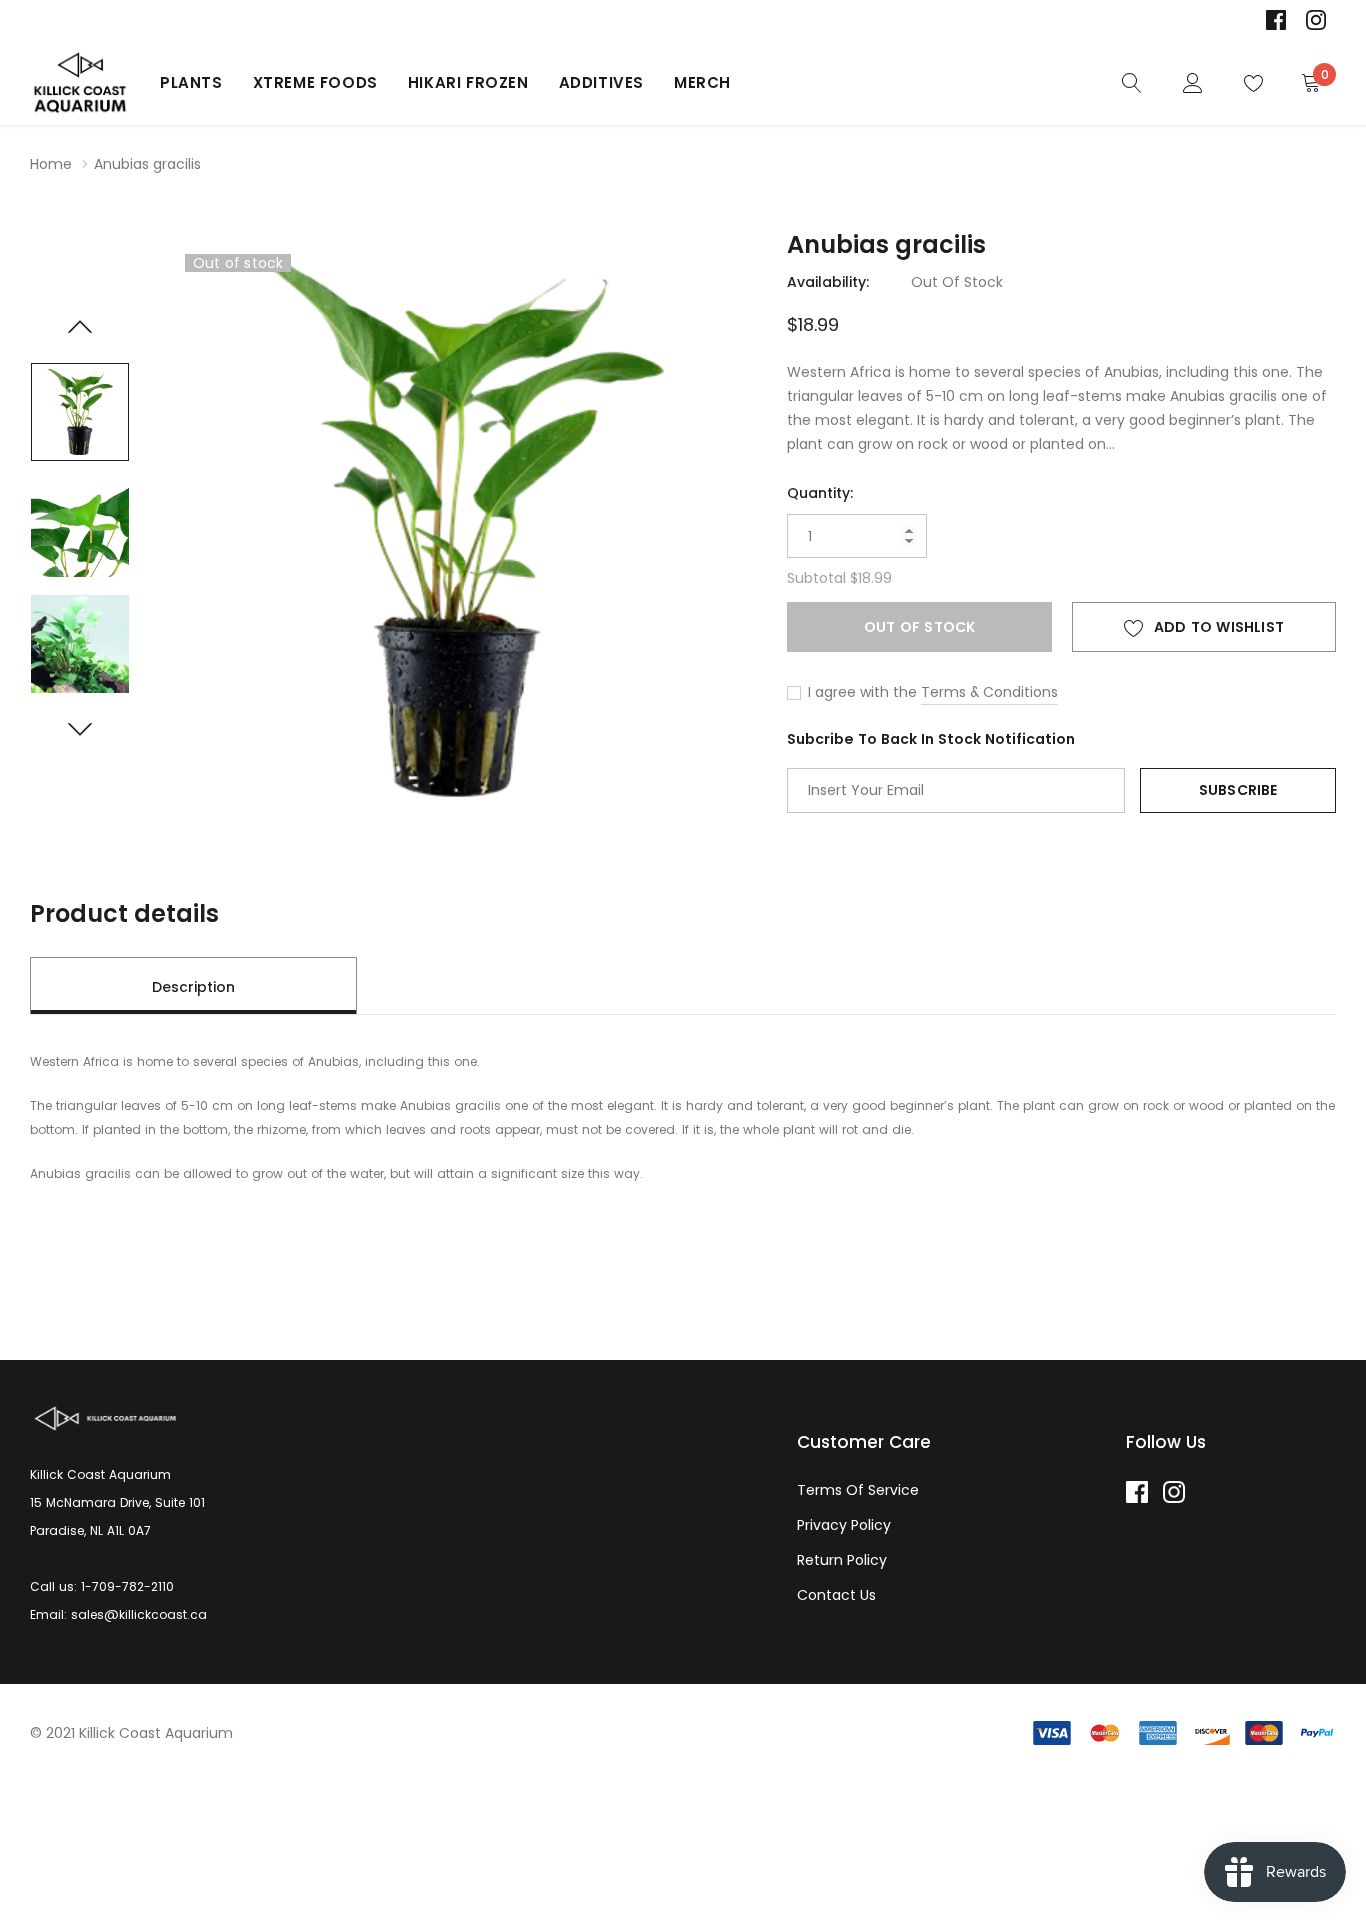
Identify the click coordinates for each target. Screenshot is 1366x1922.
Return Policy (842, 1560)
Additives (601, 82)
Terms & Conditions (989, 692)
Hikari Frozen (468, 82)
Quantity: (820, 493)
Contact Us (836, 1595)
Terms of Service (858, 1490)
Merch (702, 82)
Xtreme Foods (315, 82)
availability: (828, 282)
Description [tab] (193, 987)
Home (51, 164)
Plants (191, 82)
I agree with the (860, 692)
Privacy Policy (844, 1525)
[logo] (80, 83)
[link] (1276, 20)
